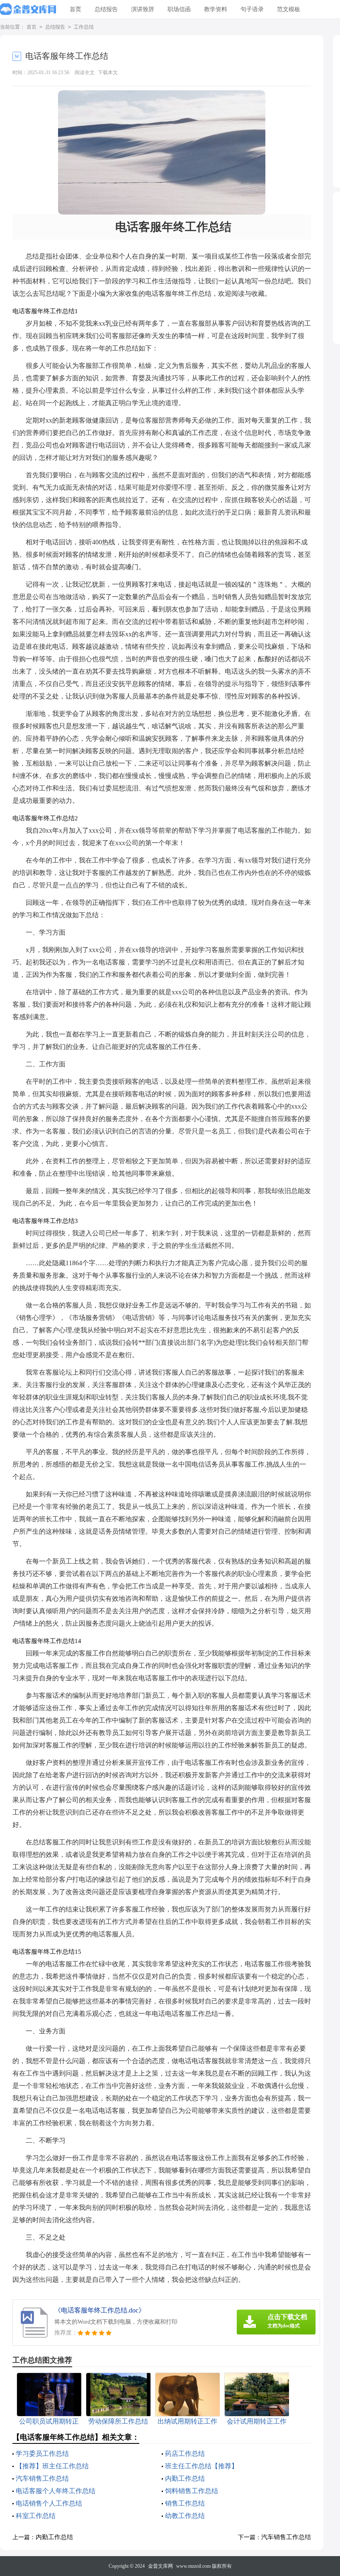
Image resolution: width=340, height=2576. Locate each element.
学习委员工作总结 (42, 2454)
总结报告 (106, 9)
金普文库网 (160, 2566)
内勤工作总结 (185, 2478)
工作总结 (84, 27)
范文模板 (289, 9)
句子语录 (252, 9)
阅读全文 (85, 72)
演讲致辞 (143, 9)
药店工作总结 (185, 2454)
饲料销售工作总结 (192, 2491)
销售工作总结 (185, 2503)
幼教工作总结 (185, 2516)
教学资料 (216, 9)
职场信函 (179, 9)
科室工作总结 (36, 2516)
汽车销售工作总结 (42, 2478)
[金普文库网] (28, 10)
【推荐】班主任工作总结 (52, 2466)
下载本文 (108, 72)
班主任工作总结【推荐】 (202, 2466)
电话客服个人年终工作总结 (56, 2491)
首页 (75, 9)
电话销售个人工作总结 (49, 2503)
